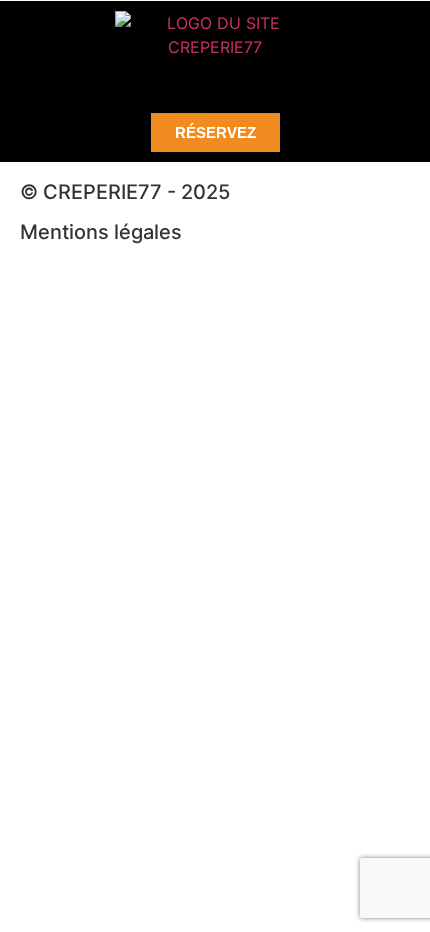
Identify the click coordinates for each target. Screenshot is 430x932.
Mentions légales (101, 232)
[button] (215, 79)
